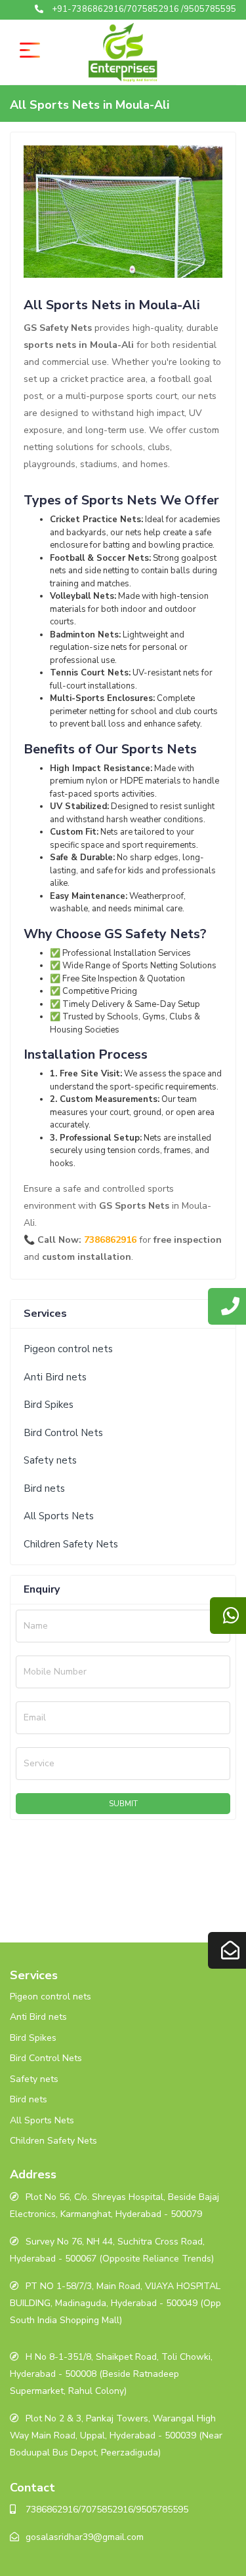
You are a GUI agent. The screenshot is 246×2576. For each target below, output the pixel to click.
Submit (123, 1804)
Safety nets (50, 1460)
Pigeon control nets (68, 1349)
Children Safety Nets (71, 1544)
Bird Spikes (49, 1405)
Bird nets (44, 1488)
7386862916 (110, 1240)
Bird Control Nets (63, 1433)
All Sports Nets (59, 1516)
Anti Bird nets (55, 1377)
